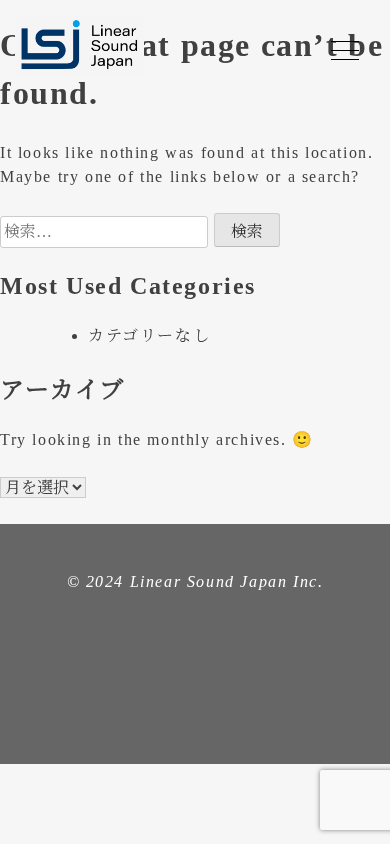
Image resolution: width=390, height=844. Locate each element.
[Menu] (345, 49)
